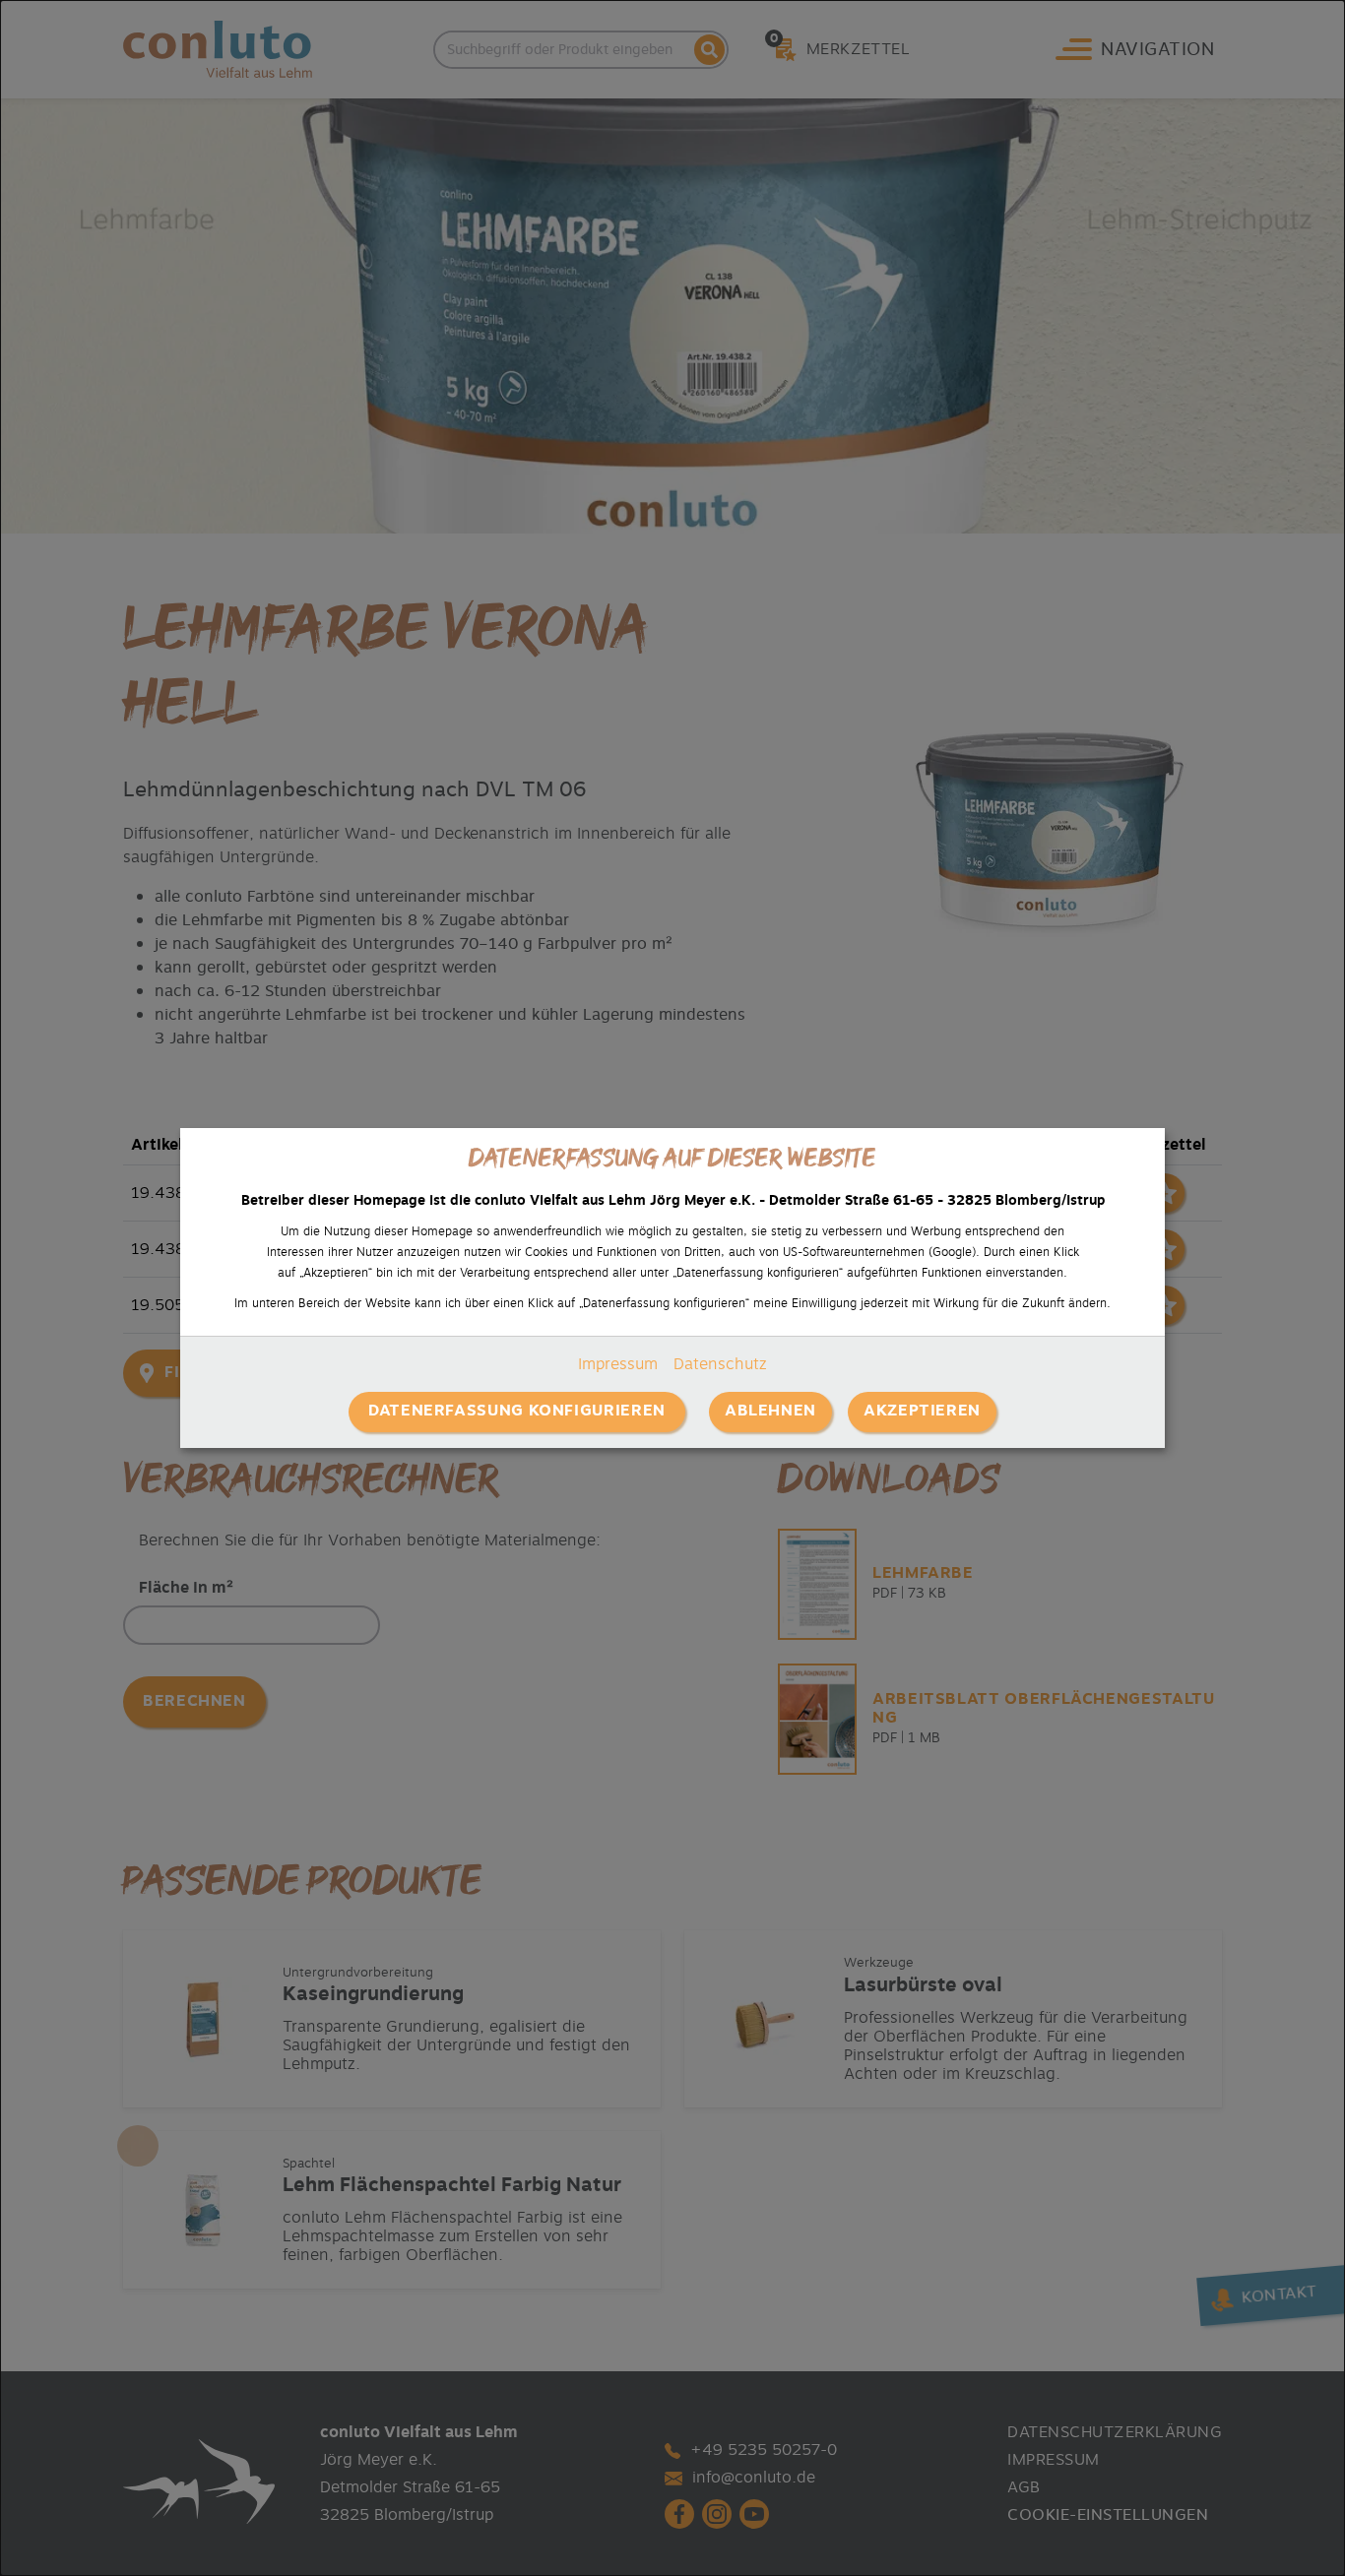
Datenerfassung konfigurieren (517, 1411)
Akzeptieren (922, 1411)
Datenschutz (720, 1364)
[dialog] (672, 1288)
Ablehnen (770, 1411)
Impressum (618, 1364)
